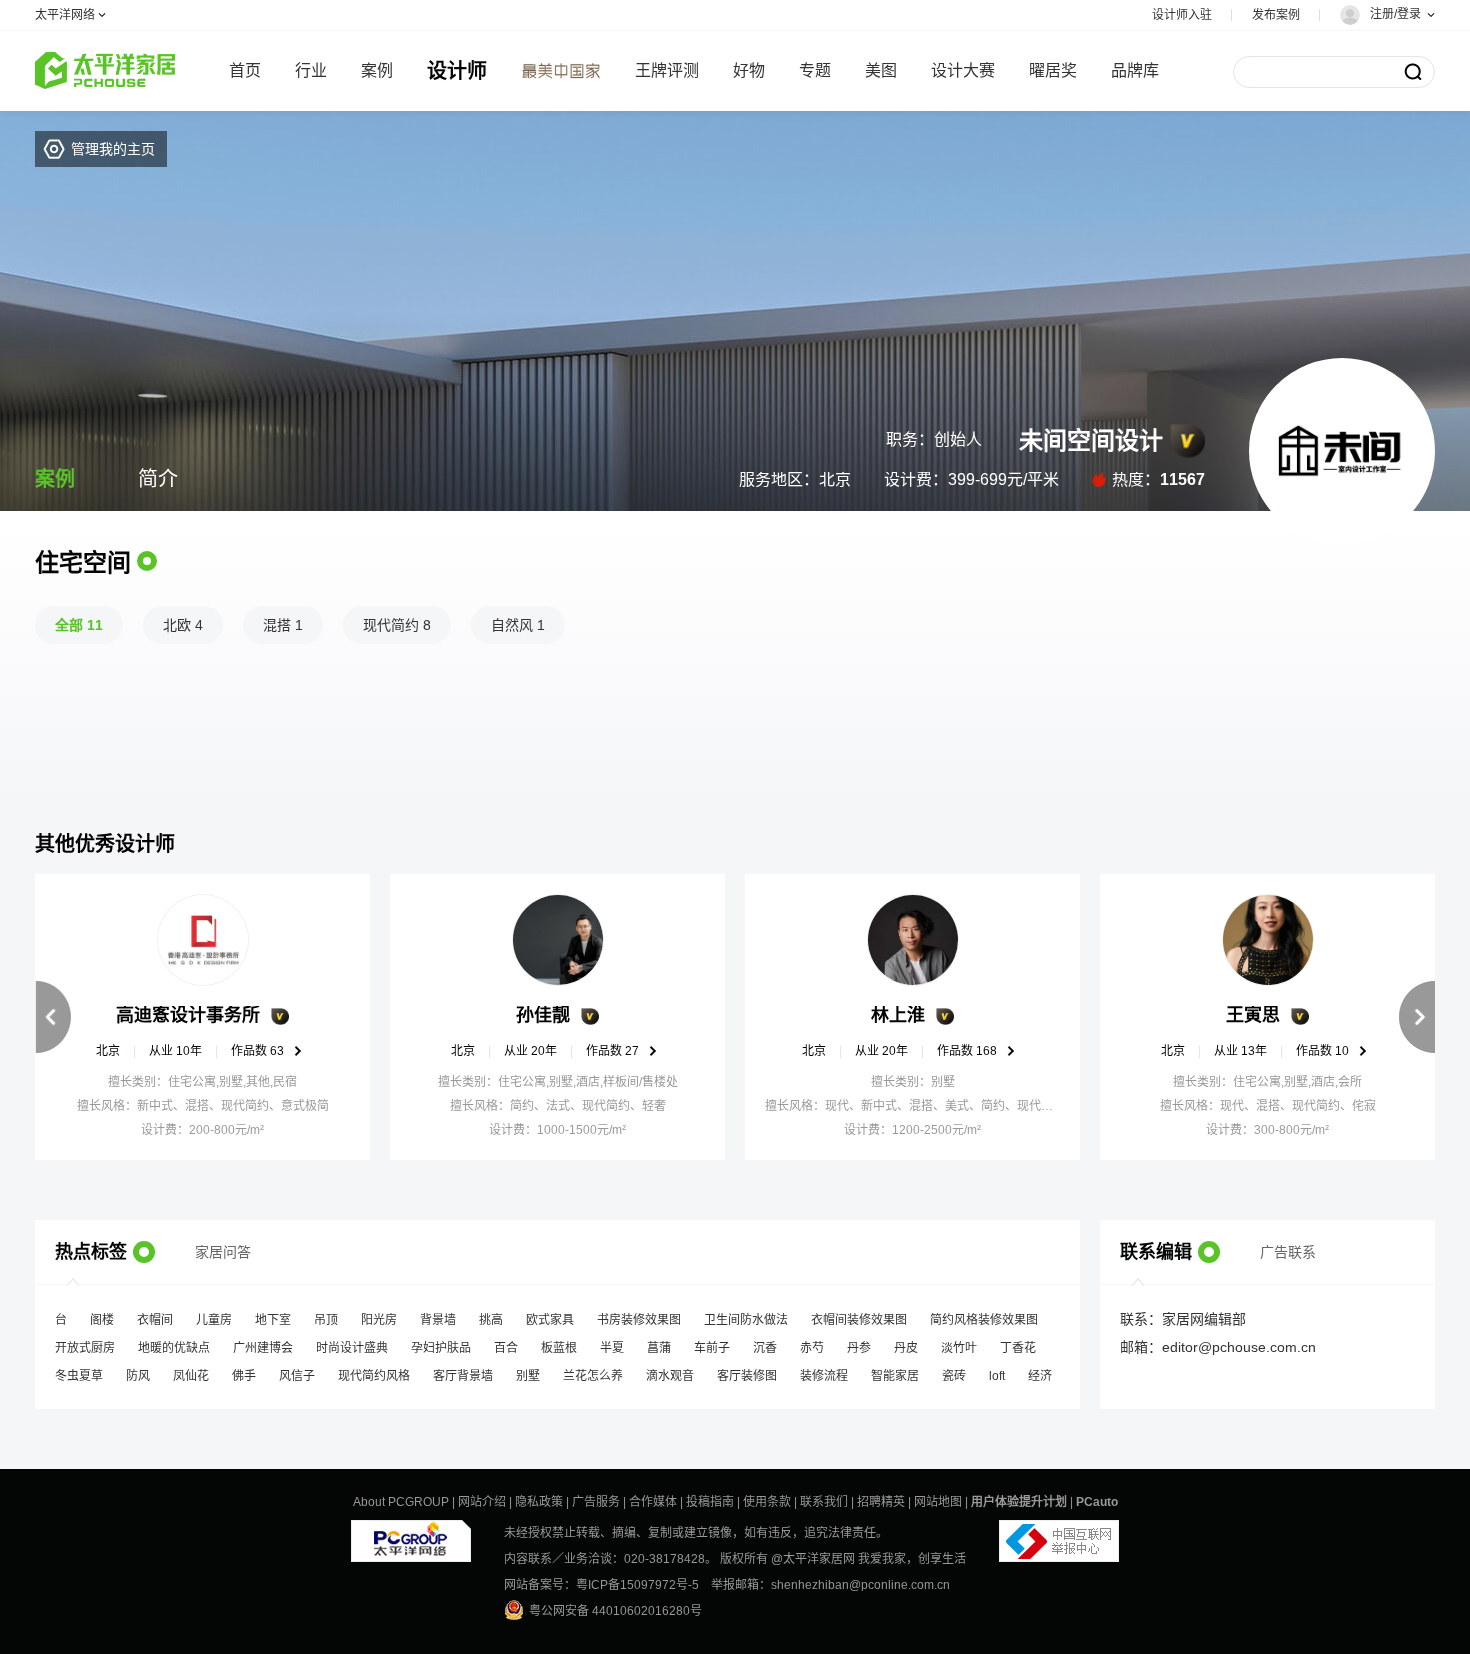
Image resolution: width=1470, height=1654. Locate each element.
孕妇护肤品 (441, 1340)
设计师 (457, 71)
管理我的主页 (113, 149)
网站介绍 (482, 1502)
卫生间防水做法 (746, 1312)
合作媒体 (653, 1502)
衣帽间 (155, 1312)
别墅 (528, 1368)
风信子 (297, 1368)
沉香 (765, 1340)
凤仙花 (191, 1368)
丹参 (859, 1340)
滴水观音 (670, 1368)
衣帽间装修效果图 (859, 1312)
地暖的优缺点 (174, 1340)
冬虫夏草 (79, 1368)
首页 (245, 70)
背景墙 (438, 1312)
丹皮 (906, 1340)
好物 (749, 70)
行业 (311, 70)
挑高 (491, 1312)
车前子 (712, 1340)
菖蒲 (659, 1340)
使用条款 (767, 1502)
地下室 (273, 1312)
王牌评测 (667, 70)
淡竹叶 (959, 1340)
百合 (506, 1340)
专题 (815, 70)
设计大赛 (963, 70)
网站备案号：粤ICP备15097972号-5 (601, 1585)
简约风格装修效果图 (984, 1312)
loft (997, 1368)
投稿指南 (710, 1502)
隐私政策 (539, 1502)
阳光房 (379, 1312)
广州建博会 (263, 1340)
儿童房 (214, 1312)
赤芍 (812, 1340)
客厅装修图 (747, 1368)
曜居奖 (1053, 70)
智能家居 (895, 1368)
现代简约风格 (374, 1368)
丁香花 (1018, 1340)
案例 (377, 70)
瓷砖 (954, 1368)
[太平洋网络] (411, 1533)
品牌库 (1135, 70)
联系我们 (824, 1502)
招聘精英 (881, 1502)
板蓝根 (559, 1340)
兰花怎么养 (593, 1368)
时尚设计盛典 (352, 1340)
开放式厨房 (85, 1340)
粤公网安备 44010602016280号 (615, 1611)
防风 (138, 1368)
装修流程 (824, 1368)
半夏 (612, 1340)
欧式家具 (550, 1312)
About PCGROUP (401, 1502)
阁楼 (102, 1312)
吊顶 (326, 1312)
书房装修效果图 (639, 1312)
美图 (881, 70)
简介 (158, 479)
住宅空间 (83, 562)
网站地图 (938, 1502)
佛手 (244, 1368)
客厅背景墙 (463, 1368)
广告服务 (596, 1502)
